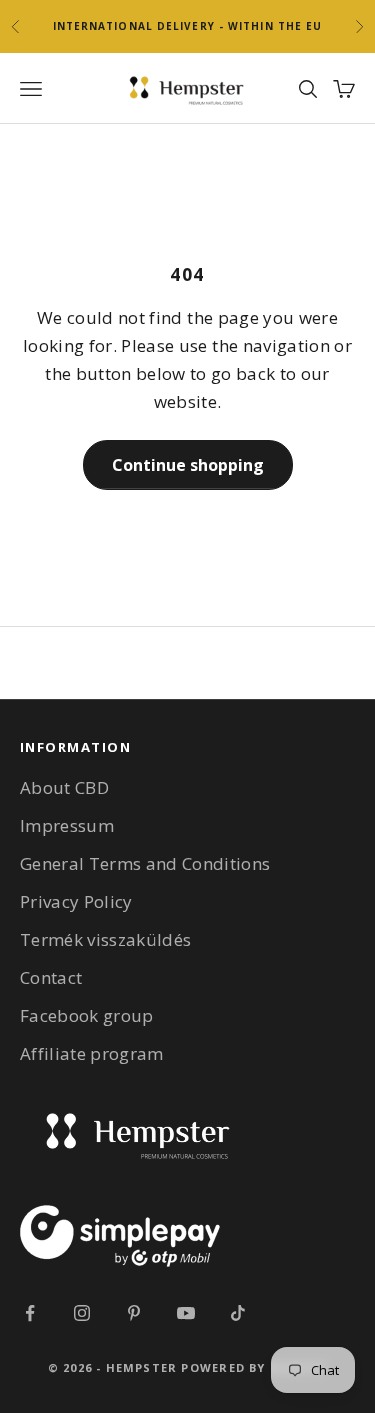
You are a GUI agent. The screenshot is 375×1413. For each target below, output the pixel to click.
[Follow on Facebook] (30, 1313)
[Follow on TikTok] (238, 1313)
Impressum (67, 825)
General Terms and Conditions (145, 863)
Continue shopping (188, 465)
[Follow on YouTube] (186, 1313)
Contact (51, 977)
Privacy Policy (76, 901)
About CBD (64, 787)
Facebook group (87, 1015)
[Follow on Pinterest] (134, 1313)
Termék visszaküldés (105, 939)
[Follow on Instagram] (82, 1313)
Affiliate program (92, 1053)
